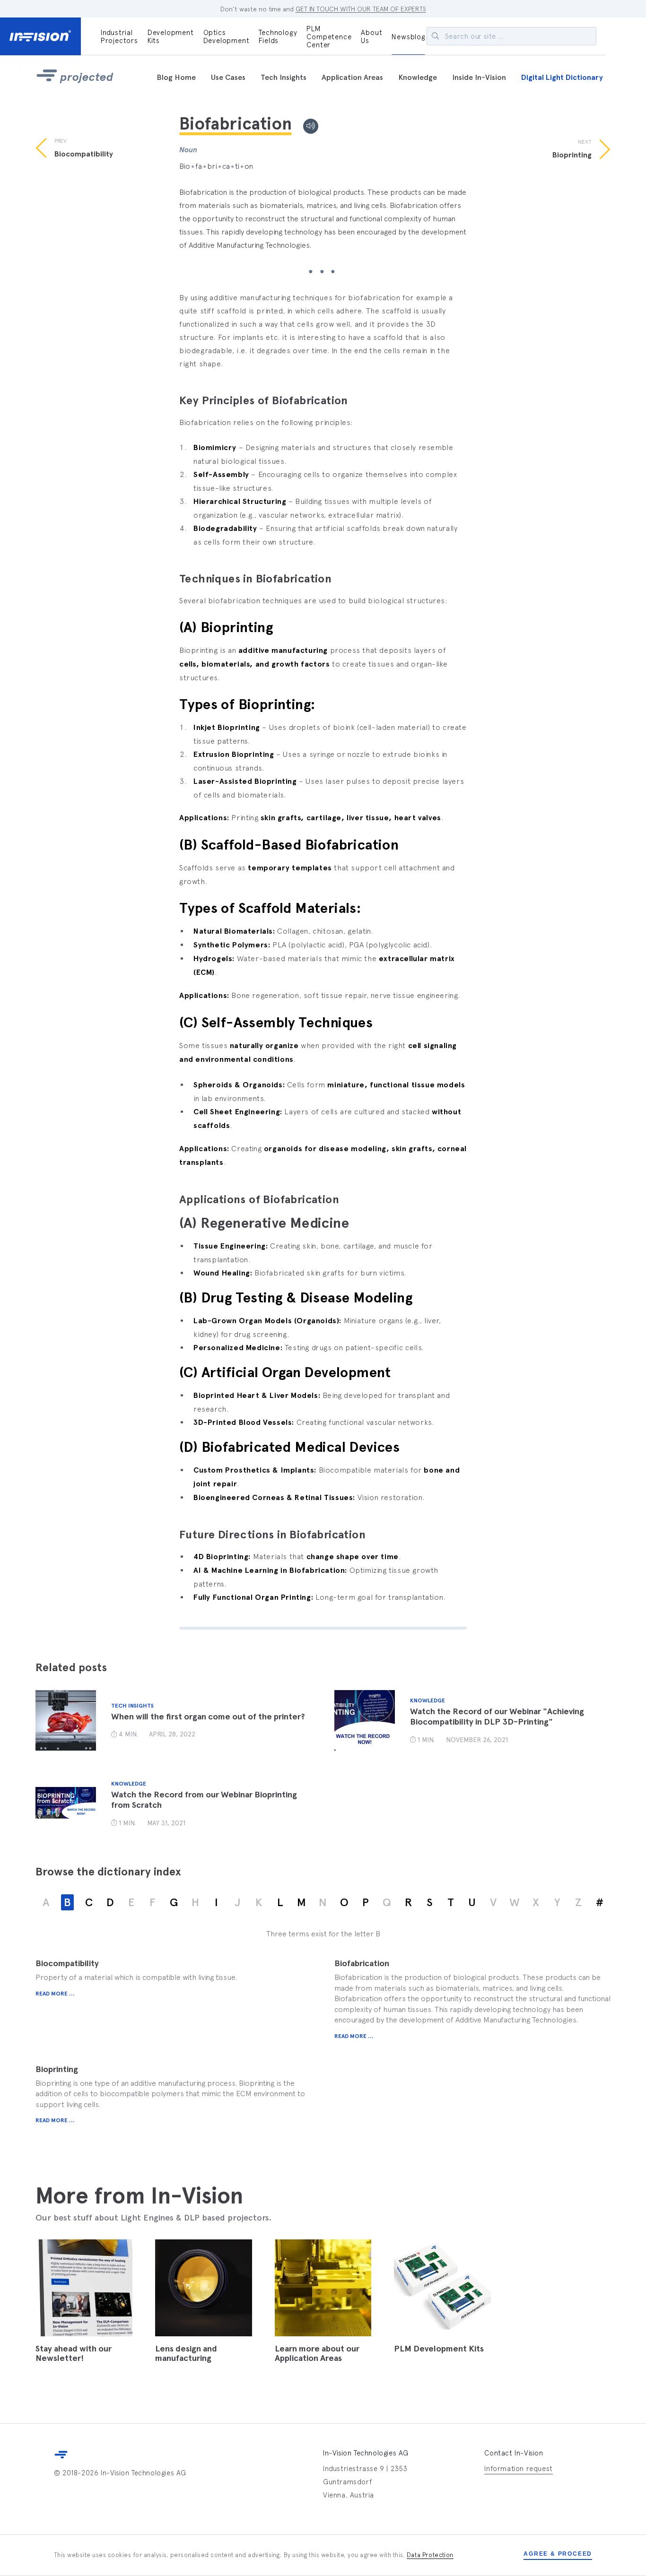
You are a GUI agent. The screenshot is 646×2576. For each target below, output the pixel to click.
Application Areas (352, 77)
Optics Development (227, 36)
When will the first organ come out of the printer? (208, 1717)
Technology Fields (278, 36)
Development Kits (171, 36)
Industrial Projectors (119, 36)
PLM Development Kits (439, 2349)
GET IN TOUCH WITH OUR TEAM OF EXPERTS (361, 9)
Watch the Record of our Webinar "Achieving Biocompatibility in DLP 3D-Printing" (497, 1717)
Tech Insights (284, 77)
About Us (371, 36)
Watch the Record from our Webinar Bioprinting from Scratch (204, 1800)
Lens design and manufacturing (186, 2353)
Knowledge (418, 77)
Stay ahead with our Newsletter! (74, 2353)
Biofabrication (362, 1963)
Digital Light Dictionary (562, 77)
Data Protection (430, 2555)
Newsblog (408, 37)
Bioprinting (57, 2069)
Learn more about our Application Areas (317, 2353)
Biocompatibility (67, 1963)
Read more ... (55, 1994)
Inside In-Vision (479, 77)
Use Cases (228, 77)
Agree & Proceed (558, 2554)
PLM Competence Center (329, 37)
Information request (518, 2468)
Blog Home (176, 77)
